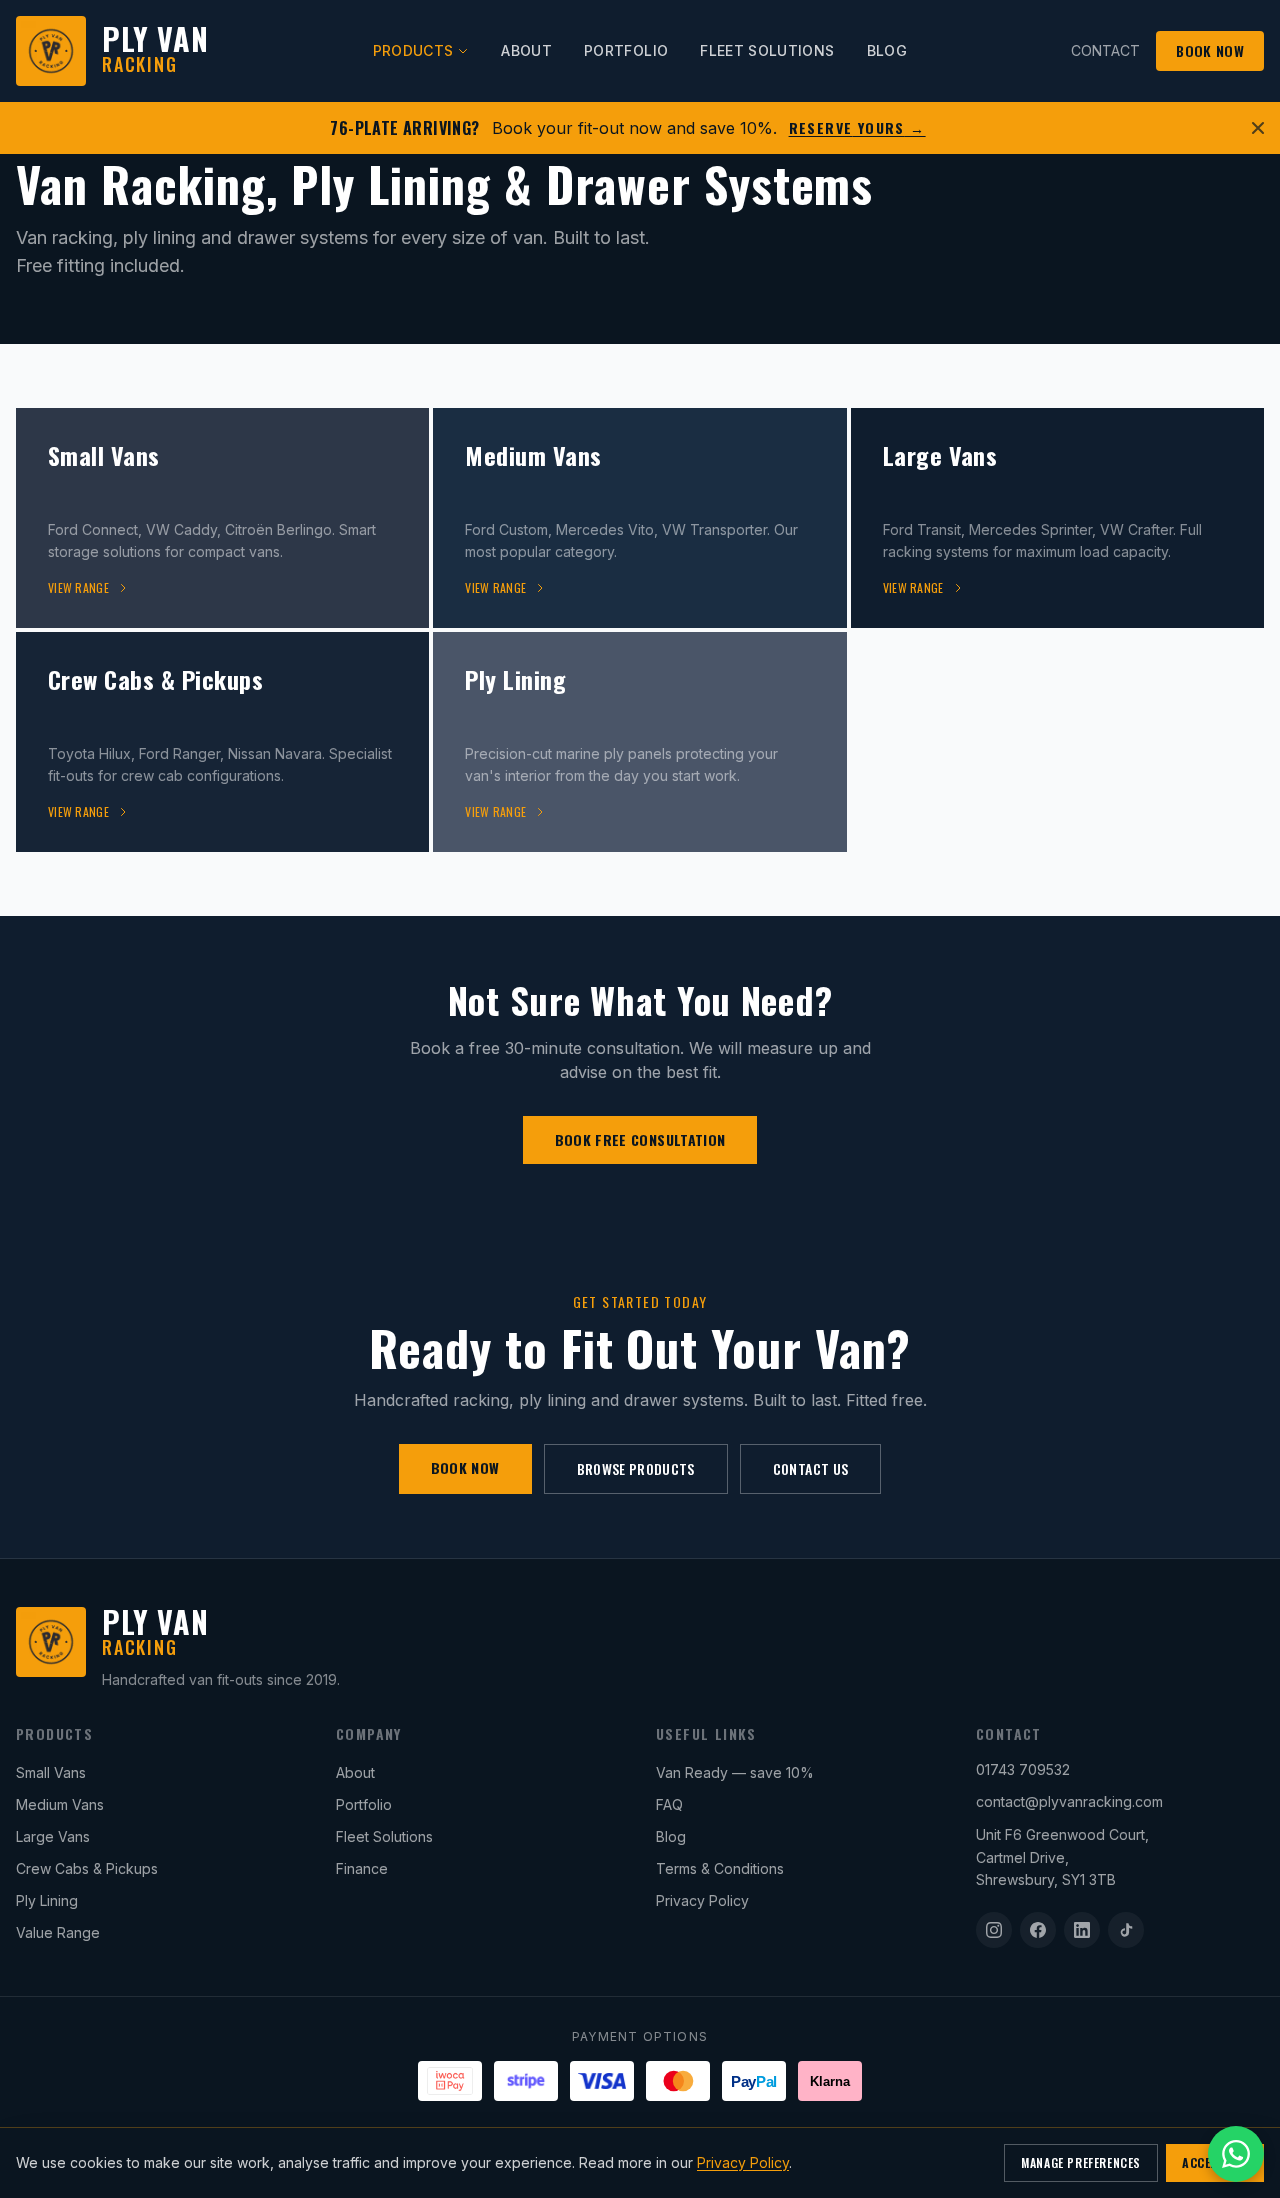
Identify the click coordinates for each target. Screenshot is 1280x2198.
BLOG (887, 50)
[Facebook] (1038, 1930)
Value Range (58, 1932)
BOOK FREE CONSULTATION (640, 1139)
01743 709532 (1023, 1769)
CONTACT (1105, 50)
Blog (671, 1836)
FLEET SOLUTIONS (767, 50)
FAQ (669, 1804)
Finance (362, 1868)
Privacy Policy (702, 1900)
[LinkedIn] (1082, 1930)
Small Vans (51, 1772)
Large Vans (53, 1836)
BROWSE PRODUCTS (636, 1468)
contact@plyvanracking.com (1069, 1801)
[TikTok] (1126, 1930)
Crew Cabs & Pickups (87, 1868)
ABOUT (526, 50)
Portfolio (364, 1804)
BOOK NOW (1210, 50)
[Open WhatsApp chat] (1236, 2154)
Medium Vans (60, 1804)
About (355, 1772)
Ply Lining (47, 1900)
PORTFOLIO (626, 50)
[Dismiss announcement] (1258, 128)
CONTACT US (811, 1468)
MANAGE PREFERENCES (1081, 2162)
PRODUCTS (413, 50)
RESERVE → (857, 128)
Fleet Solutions (384, 1836)
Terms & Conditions (720, 1868)
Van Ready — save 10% (735, 1772)
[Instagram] (994, 1930)
